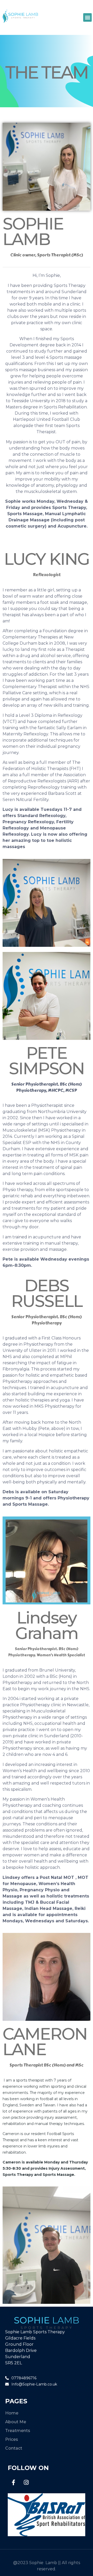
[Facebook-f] (13, 2482)
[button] (87, 17)
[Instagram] (26, 2482)
